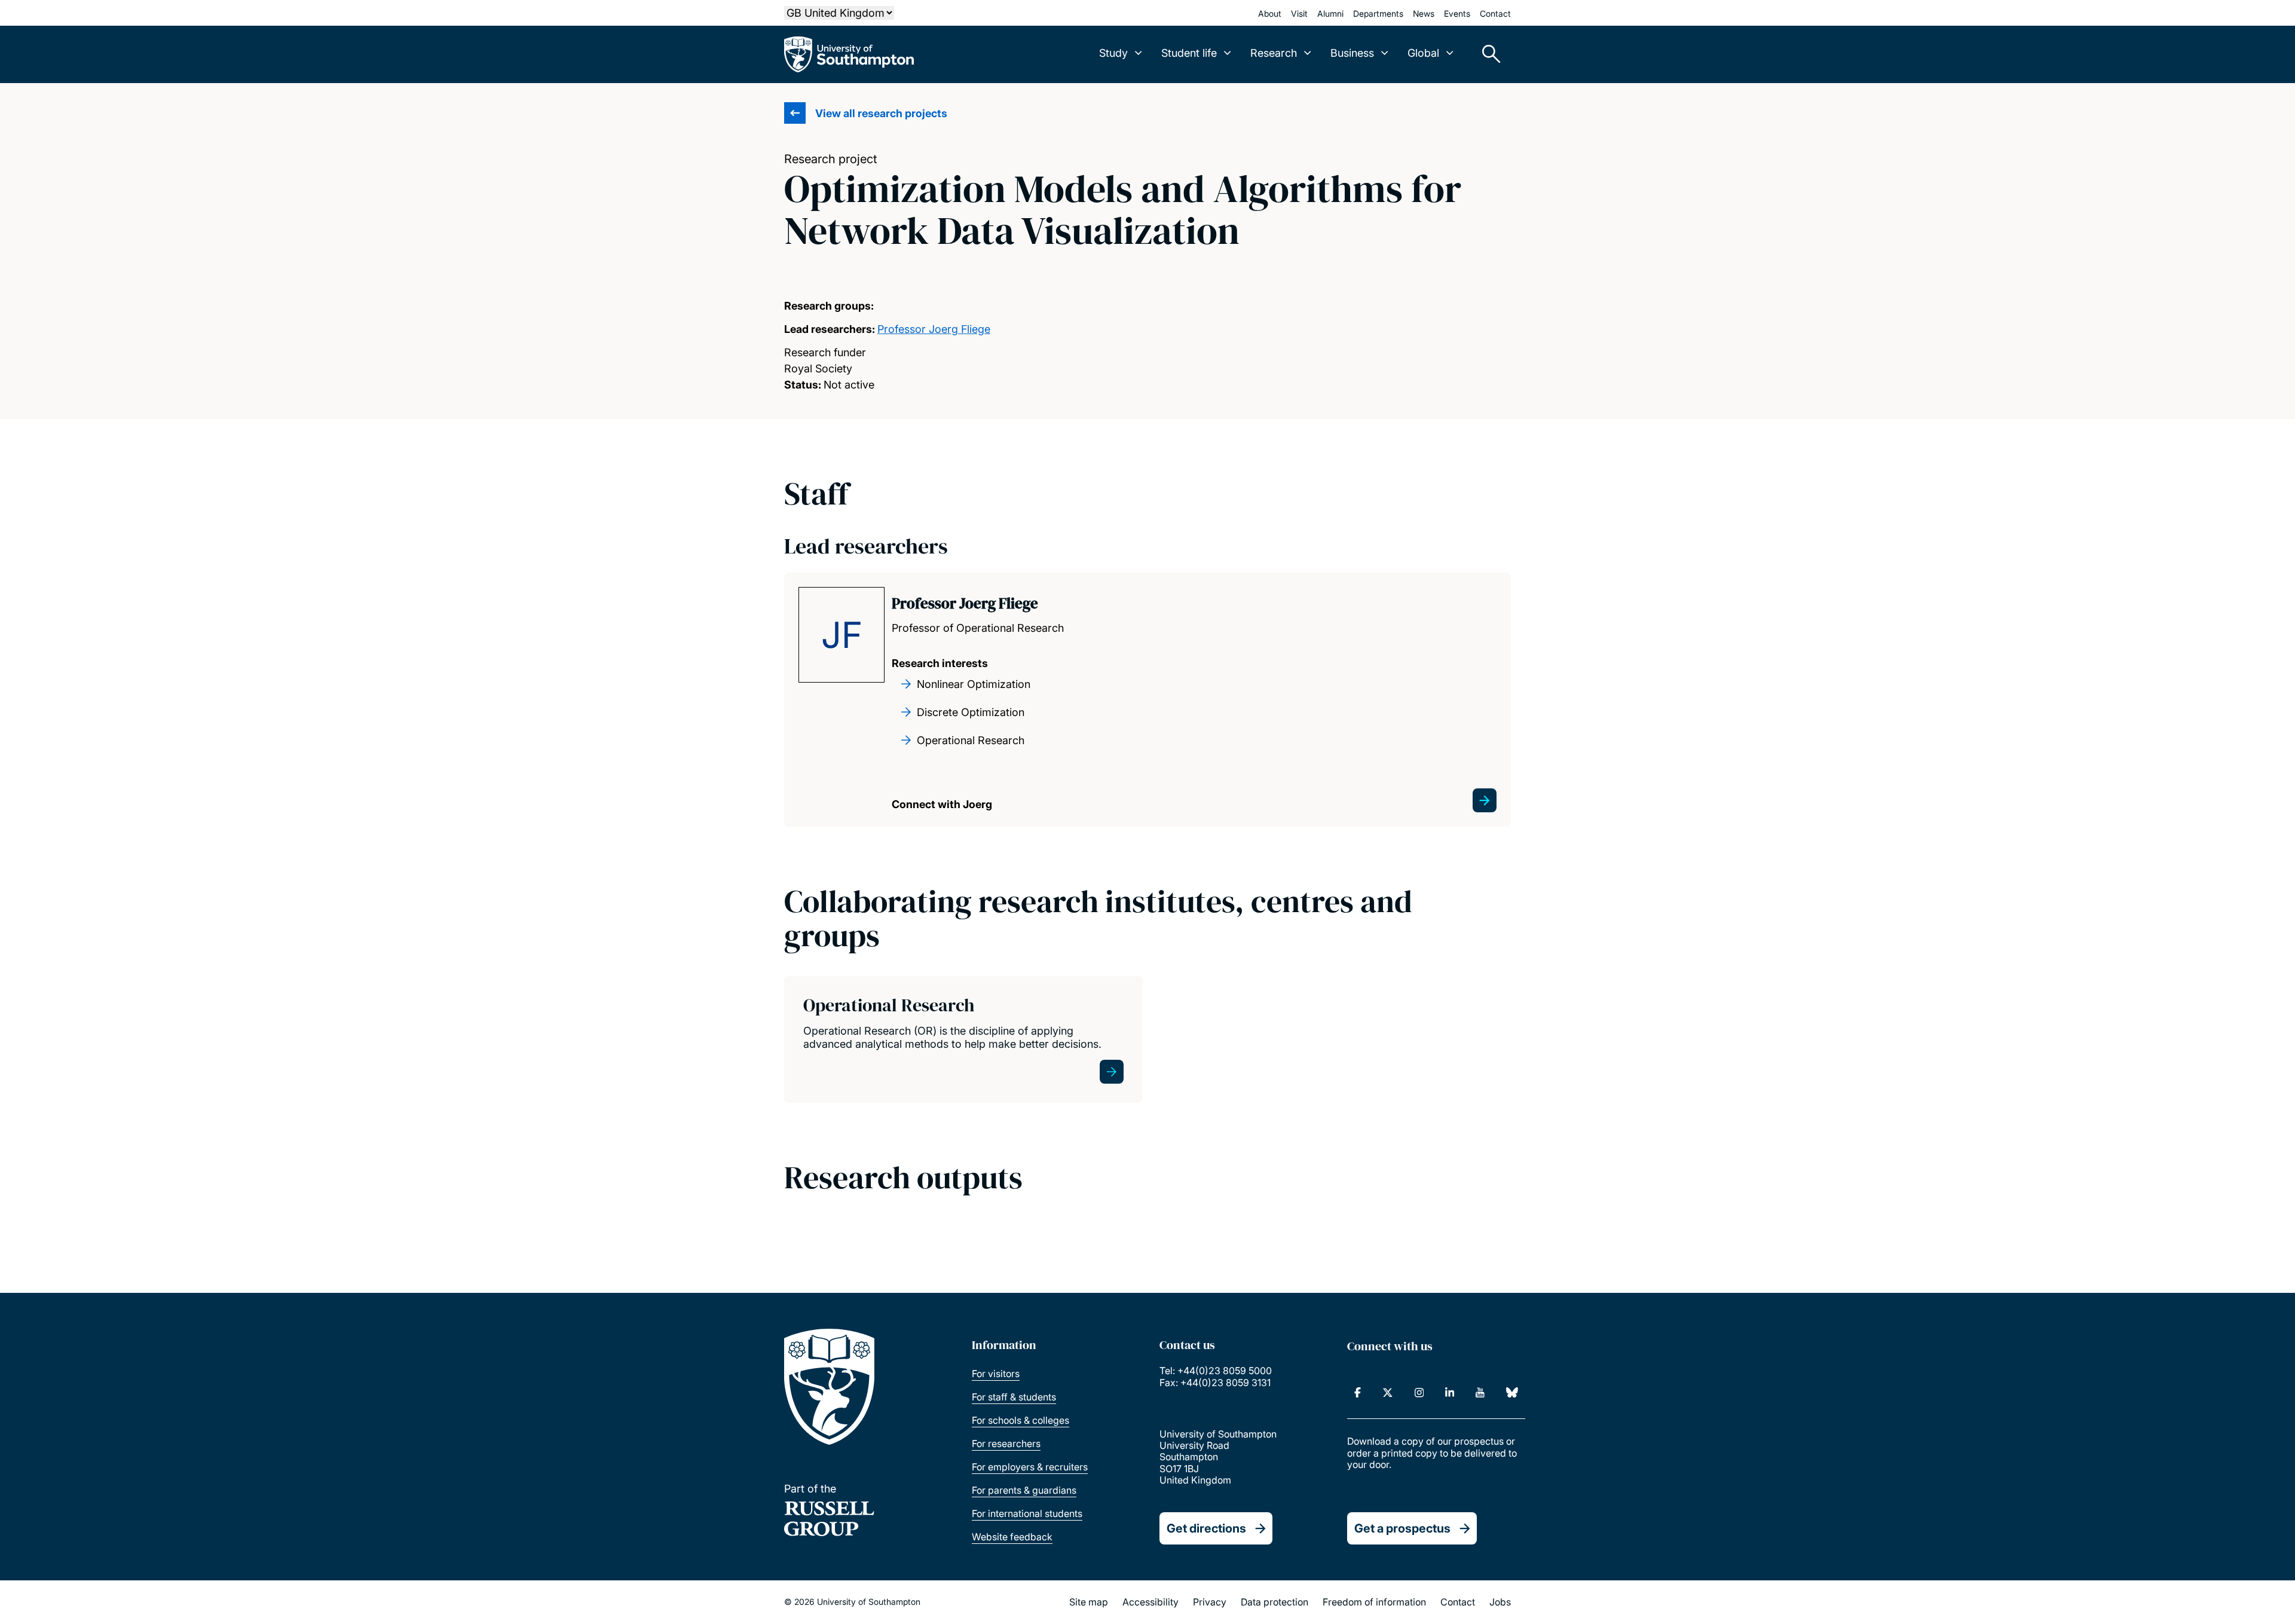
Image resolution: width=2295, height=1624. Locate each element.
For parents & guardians (1024, 1490)
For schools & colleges (1020, 1420)
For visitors (996, 1374)
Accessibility (1150, 1602)
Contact (1495, 13)
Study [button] (1113, 53)
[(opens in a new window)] (1358, 1393)
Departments (1378, 13)
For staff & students (1014, 1397)
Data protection (1275, 1602)
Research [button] (1274, 53)
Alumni (1330, 13)
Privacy (1210, 1602)
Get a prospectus (1402, 1528)
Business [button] (1352, 53)
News (1424, 13)
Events (1457, 13)
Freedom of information (1374, 1602)
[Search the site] (1487, 54)
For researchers (1006, 1443)
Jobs (1500, 1602)
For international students (1027, 1513)
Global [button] (1423, 53)
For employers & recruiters (1030, 1467)
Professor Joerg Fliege (934, 329)
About (1270, 13)
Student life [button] (1189, 53)
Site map (1089, 1602)
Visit (1299, 13)
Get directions (1206, 1528)
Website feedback (1012, 1537)
